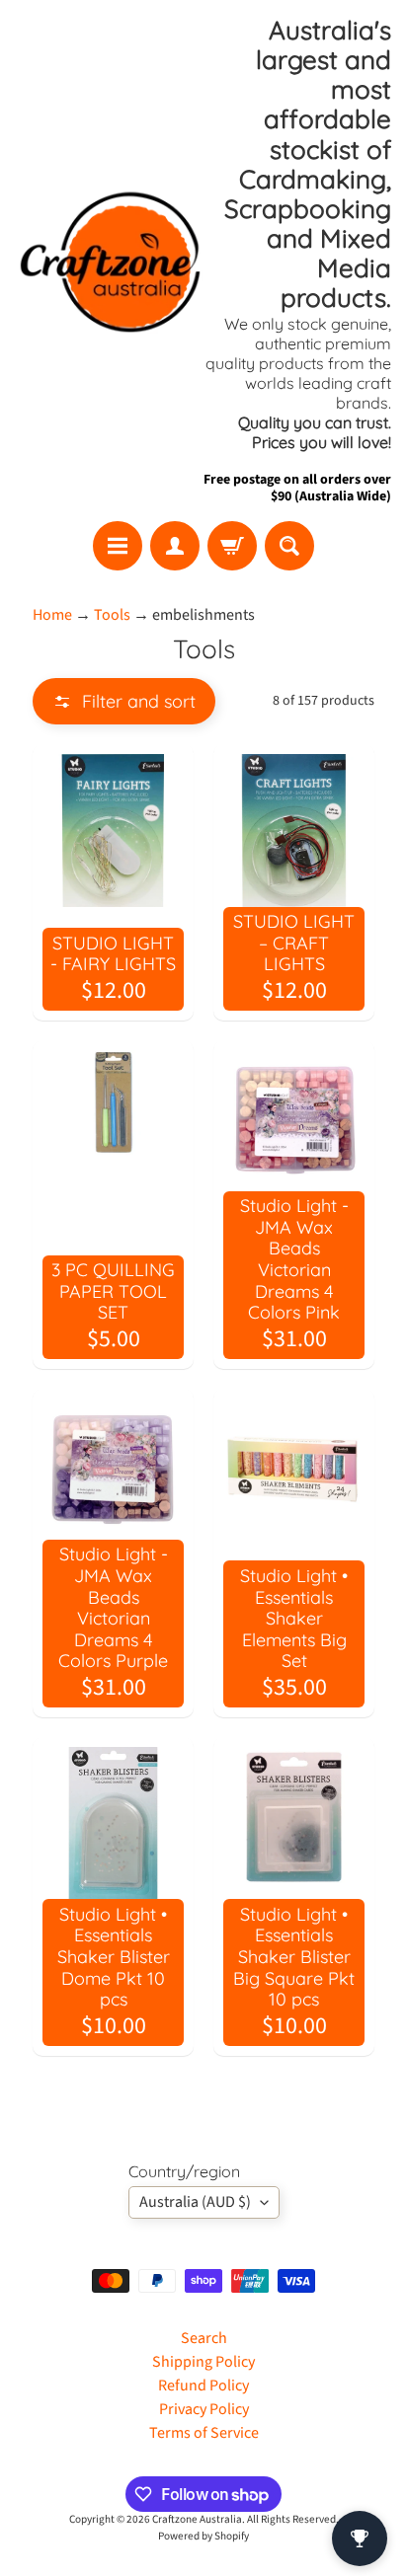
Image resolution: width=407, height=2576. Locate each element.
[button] (124, 701)
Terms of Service (204, 2433)
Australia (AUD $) (195, 2202)
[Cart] (232, 546)
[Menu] (118, 546)
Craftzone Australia (197, 2519)
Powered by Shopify (203, 2536)
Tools (112, 615)
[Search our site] (289, 546)
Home (52, 615)
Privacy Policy (204, 2409)
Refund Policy (203, 2386)
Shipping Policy (203, 2362)
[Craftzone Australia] (110, 261)
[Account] (175, 546)
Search (204, 2338)
